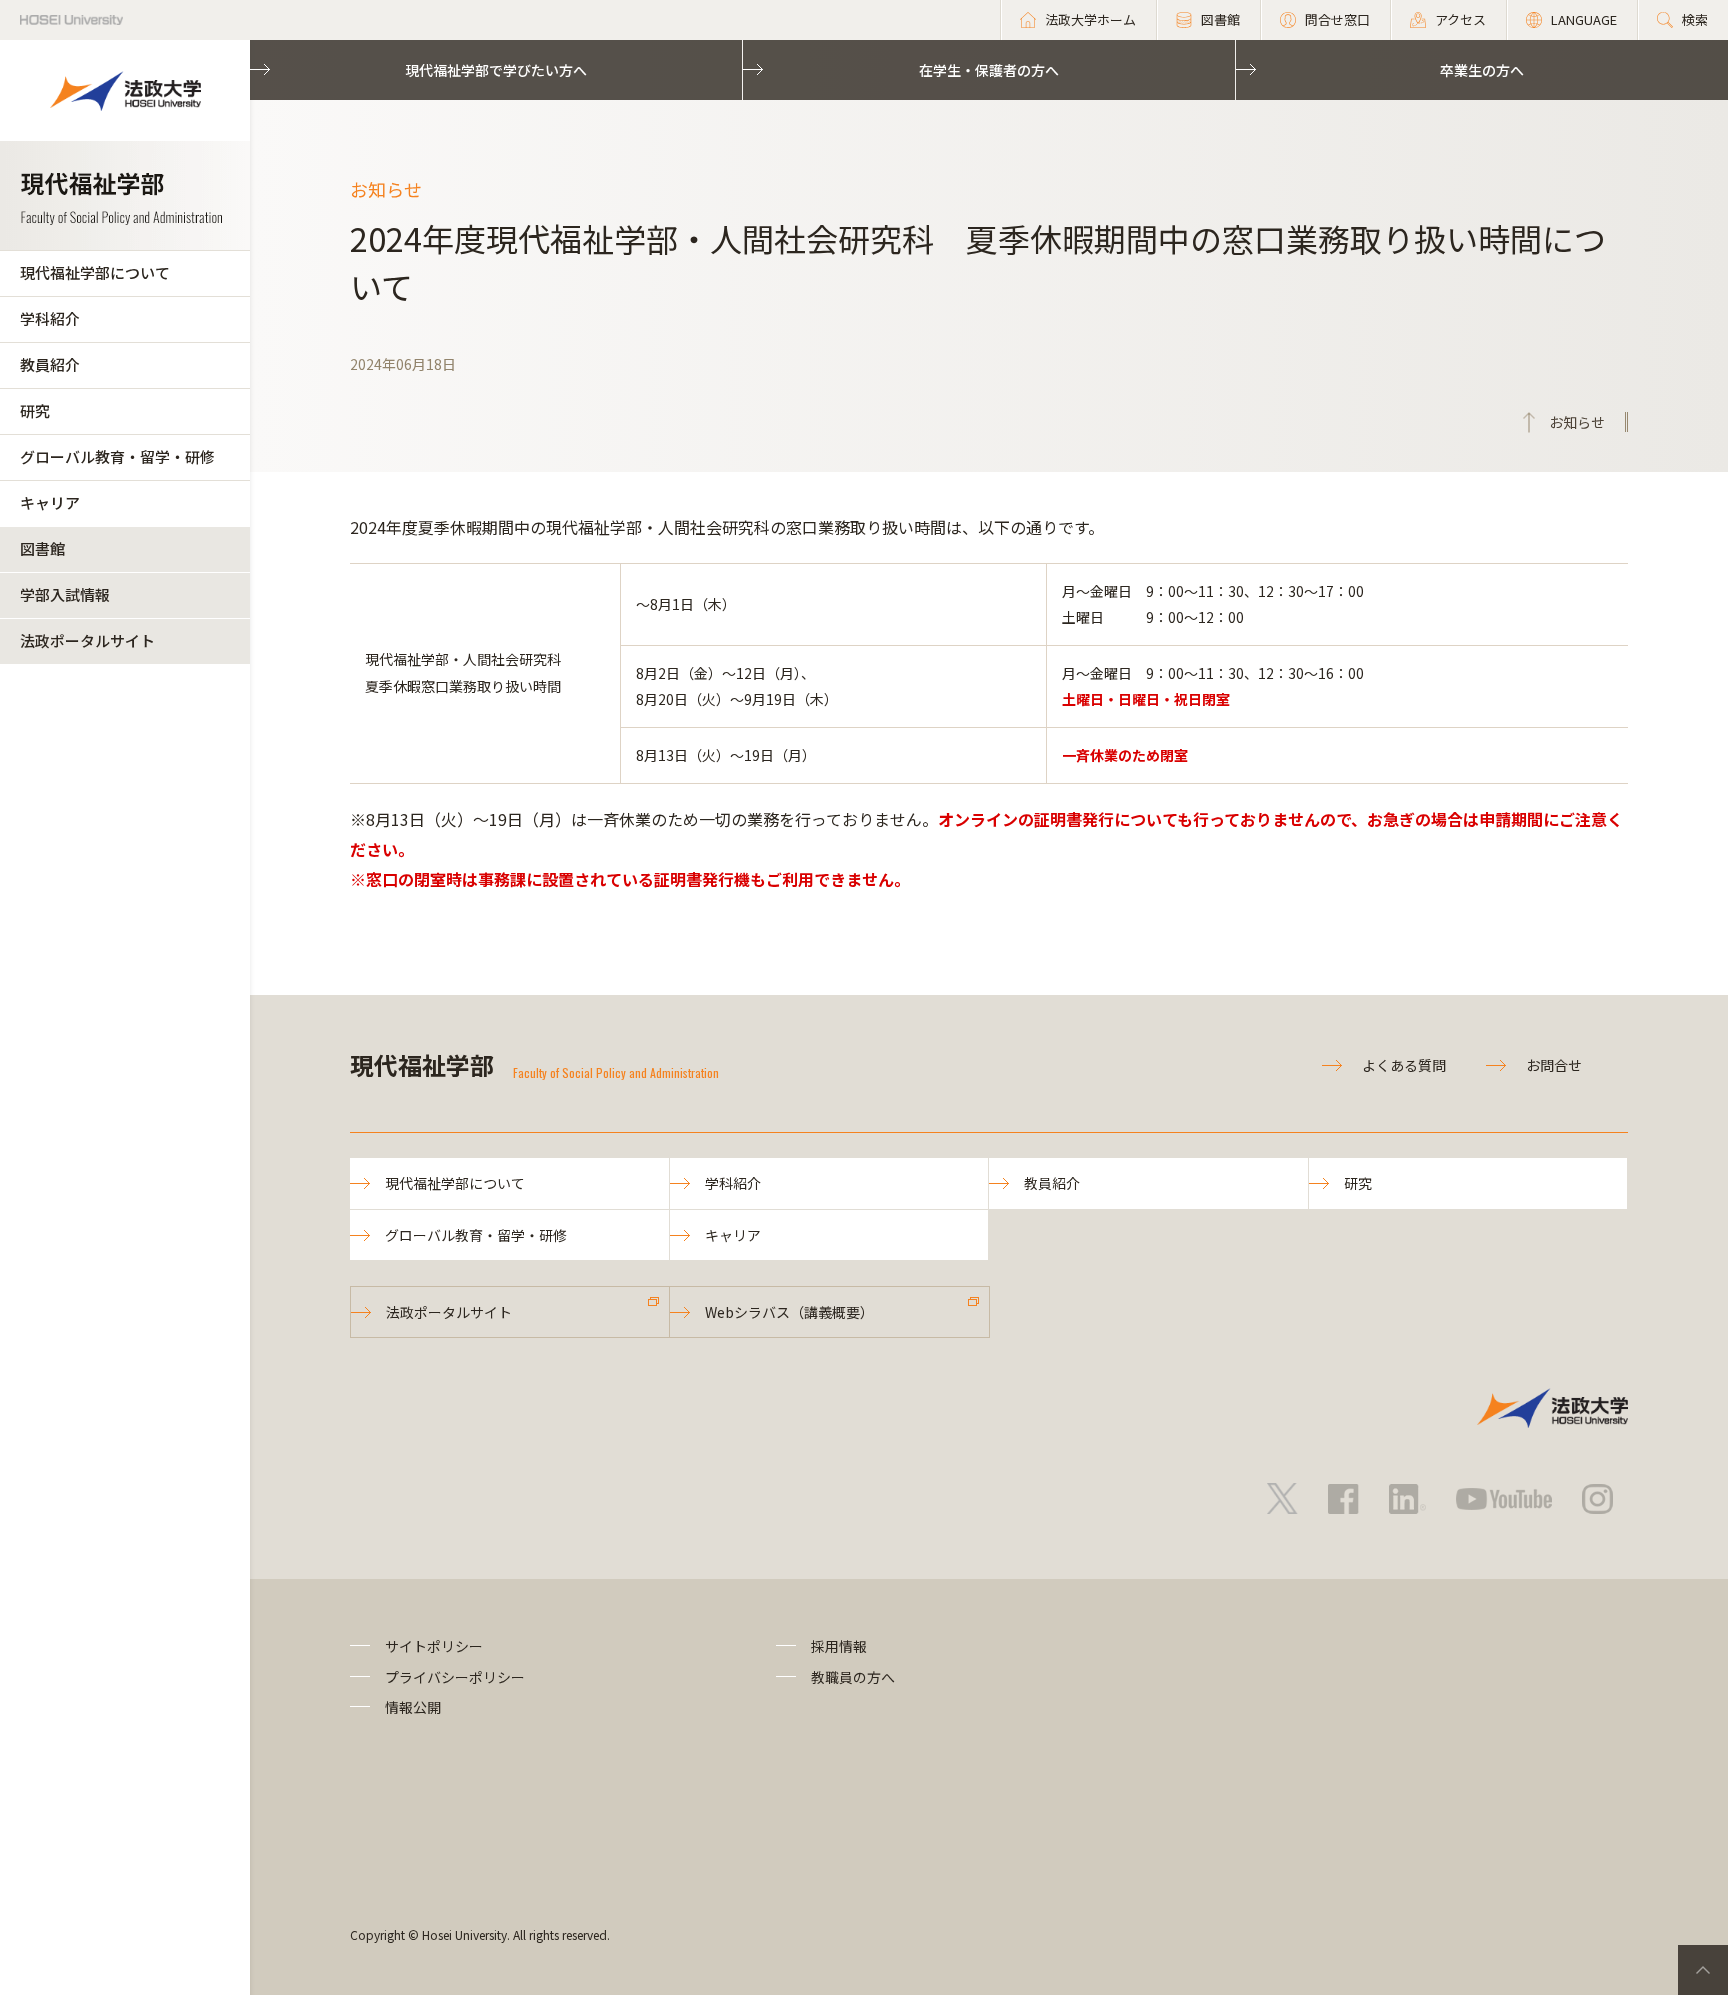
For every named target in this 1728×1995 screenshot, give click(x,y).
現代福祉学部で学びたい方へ (496, 70)
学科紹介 (50, 318)
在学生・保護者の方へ (989, 70)
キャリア (50, 502)
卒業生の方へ (1482, 70)
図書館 (42, 548)
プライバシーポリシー (455, 1677)
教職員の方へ (853, 1677)
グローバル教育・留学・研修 (117, 456)
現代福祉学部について (95, 272)
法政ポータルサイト (87, 640)
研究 (35, 410)
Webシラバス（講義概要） (789, 1312)
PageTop (1703, 1970)
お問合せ (1554, 1065)
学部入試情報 (65, 594)
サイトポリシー (434, 1646)
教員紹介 (50, 364)
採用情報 (839, 1646)
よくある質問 (1404, 1065)
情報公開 (413, 1707)
